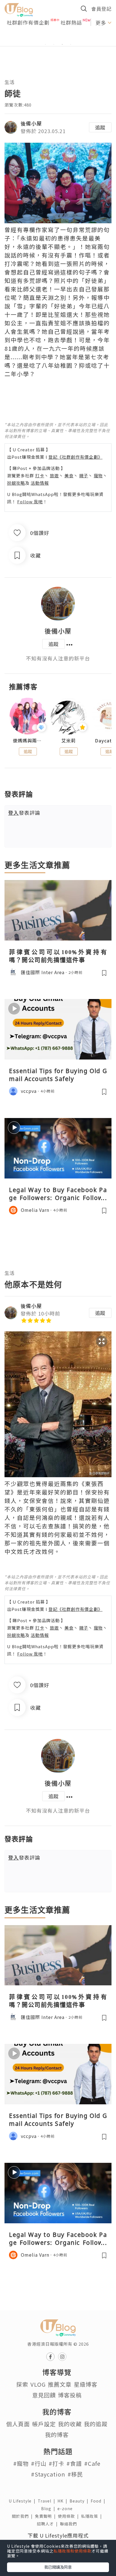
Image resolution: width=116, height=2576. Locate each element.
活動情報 (40, 483)
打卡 (40, 475)
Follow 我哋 (30, 501)
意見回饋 (44, 2395)
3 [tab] (62, 44)
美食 (69, 475)
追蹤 (100, 127)
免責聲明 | (46, 2516)
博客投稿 (70, 2395)
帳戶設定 (44, 2424)
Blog (49, 2508)
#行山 (39, 2463)
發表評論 (24, 813)
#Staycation (48, 2474)
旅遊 (54, 475)
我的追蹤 (96, 2424)
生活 (10, 82)
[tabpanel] (58, 38)
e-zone (66, 2508)
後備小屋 (31, 123)
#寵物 (21, 2463)
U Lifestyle (23, 2501)
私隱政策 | (93, 2516)
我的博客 (57, 2435)
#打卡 (56, 2463)
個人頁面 (18, 2424)
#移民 (75, 2474)
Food (99, 2501)
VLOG (38, 2384)
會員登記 (101, 9)
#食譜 (74, 2463)
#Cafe (92, 2463)
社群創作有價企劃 (28, 22)
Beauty (80, 2501)
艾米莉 (69, 741)
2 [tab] (54, 44)
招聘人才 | (48, 2524)
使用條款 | (70, 2516)
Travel (48, 2501)
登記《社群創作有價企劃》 (75, 457)
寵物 (98, 475)
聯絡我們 (70, 2524)
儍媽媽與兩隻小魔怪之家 (28, 741)
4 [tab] (71, 44)
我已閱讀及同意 (58, 2567)
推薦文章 (60, 2384)
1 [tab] (45, 44)
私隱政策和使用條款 (72, 2551)
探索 (22, 2384)
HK (63, 2501)
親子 (84, 475)
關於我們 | (23, 2516)
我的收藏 (70, 2424)
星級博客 (86, 2384)
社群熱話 (71, 22)
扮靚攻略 (16, 483)
